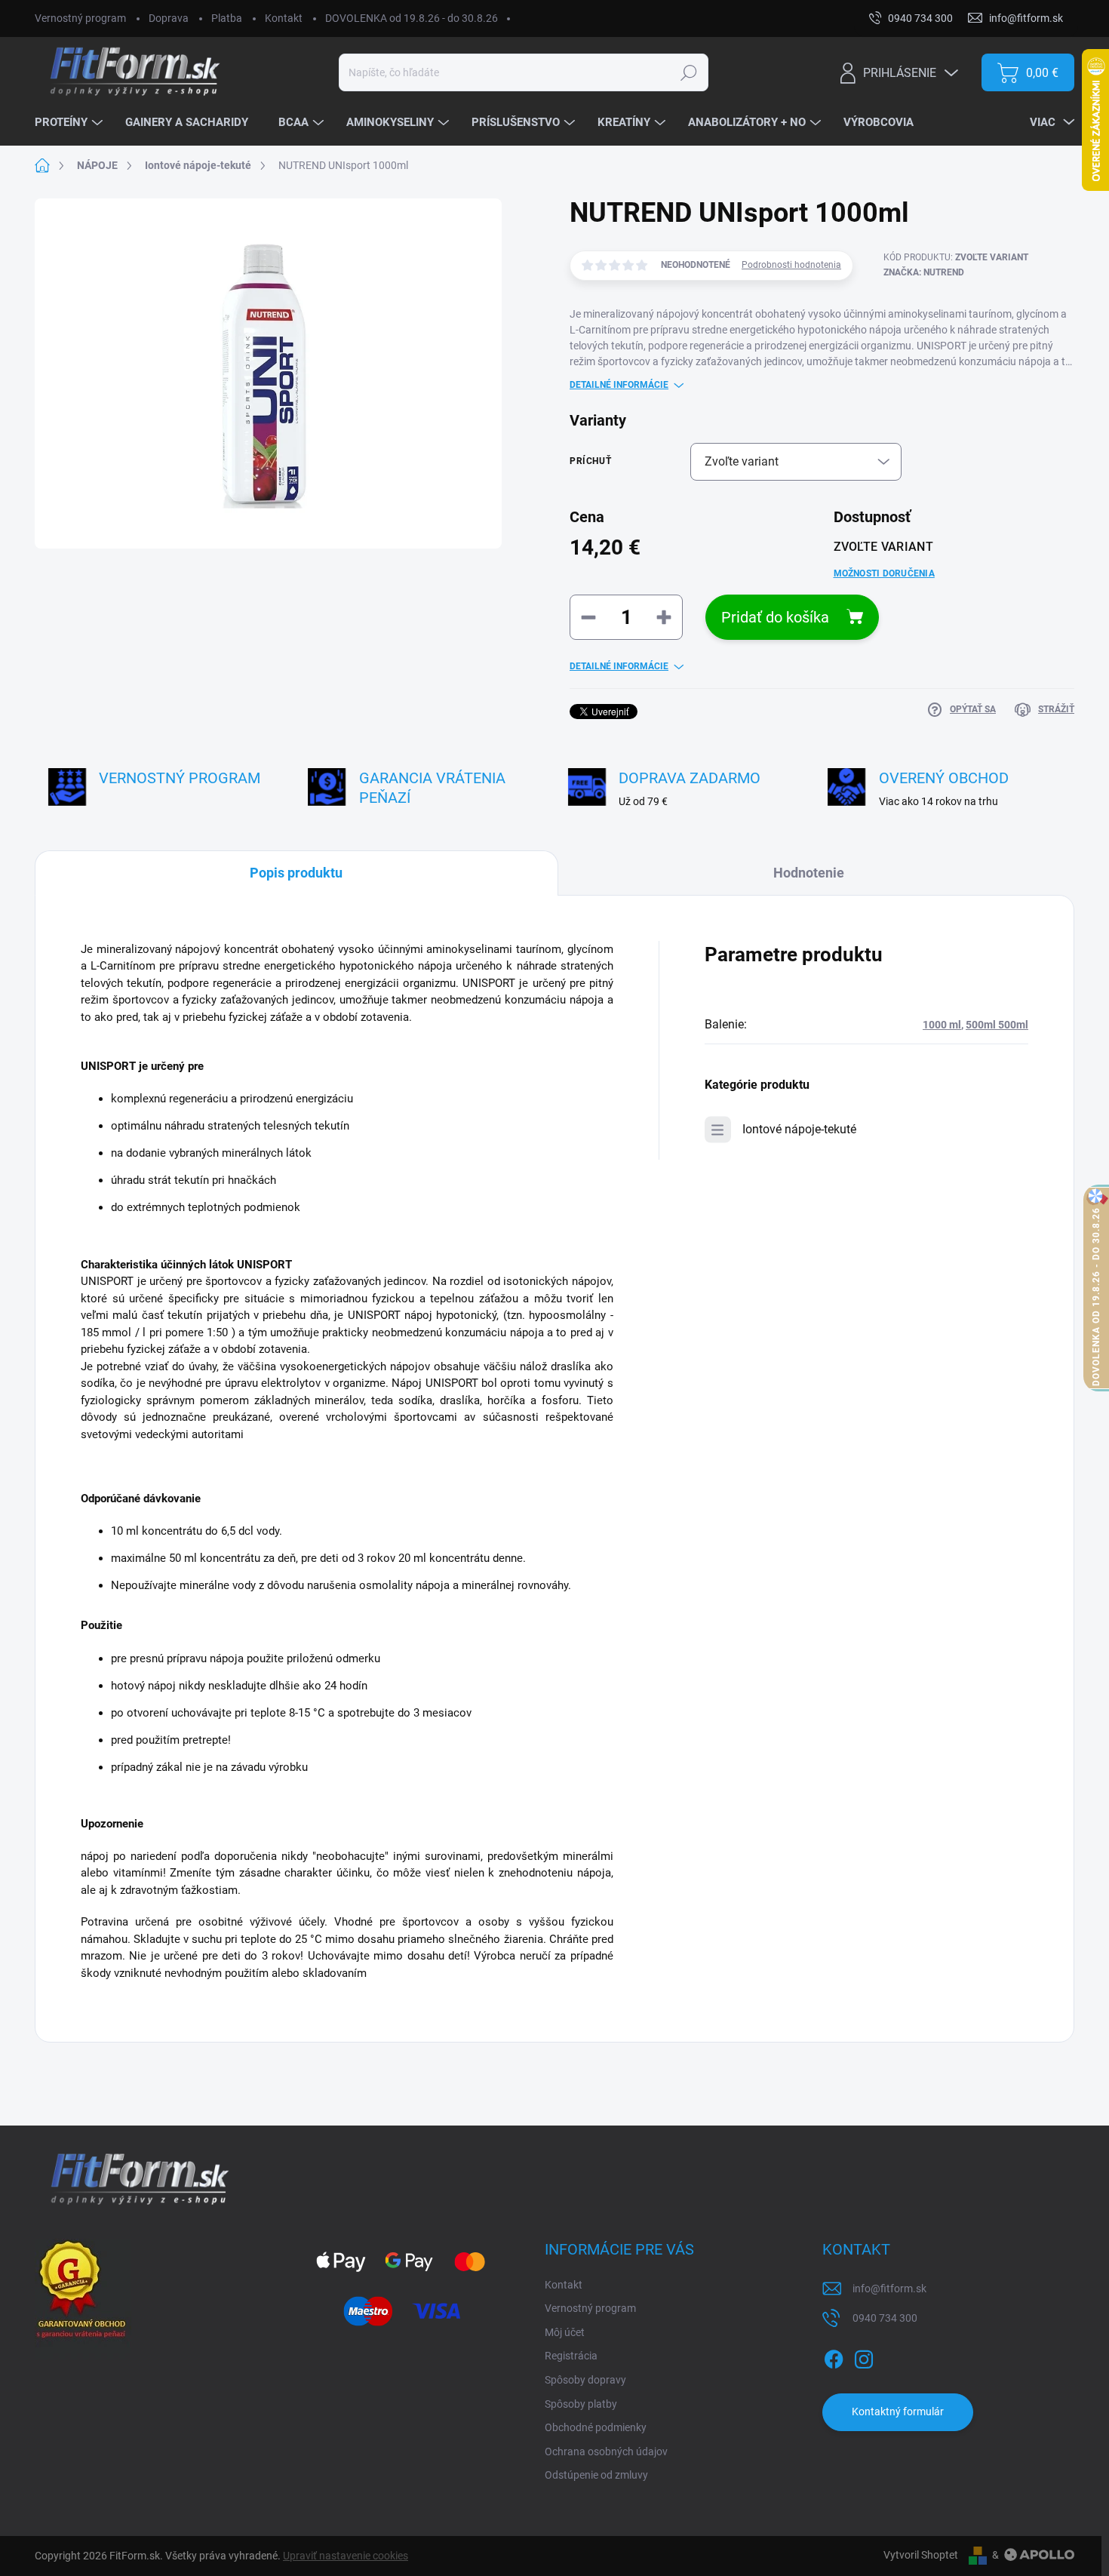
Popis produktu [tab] (296, 873)
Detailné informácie (619, 385)
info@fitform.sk (889, 2289)
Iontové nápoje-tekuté (799, 1129)
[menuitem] (71, 123)
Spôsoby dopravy (585, 2380)
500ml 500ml (997, 1025)
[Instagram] (864, 2356)
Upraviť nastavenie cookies (346, 2556)
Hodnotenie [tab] (809, 873)
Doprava (169, 18)
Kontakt (284, 18)
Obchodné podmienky (596, 2427)
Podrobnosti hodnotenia (791, 265)
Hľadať (688, 72)
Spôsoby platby (581, 2404)
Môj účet (565, 2332)
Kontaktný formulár (898, 2412)
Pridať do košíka (775, 617)
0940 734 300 (885, 2318)
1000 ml (942, 1025)
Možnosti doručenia (884, 573)
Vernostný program (80, 18)
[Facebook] (834, 2356)
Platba (227, 18)
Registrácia (571, 2356)
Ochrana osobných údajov (606, 2452)
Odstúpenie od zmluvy (596, 2475)
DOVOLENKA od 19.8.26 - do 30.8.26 (412, 18)
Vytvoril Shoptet (921, 2555)
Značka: (924, 272)
